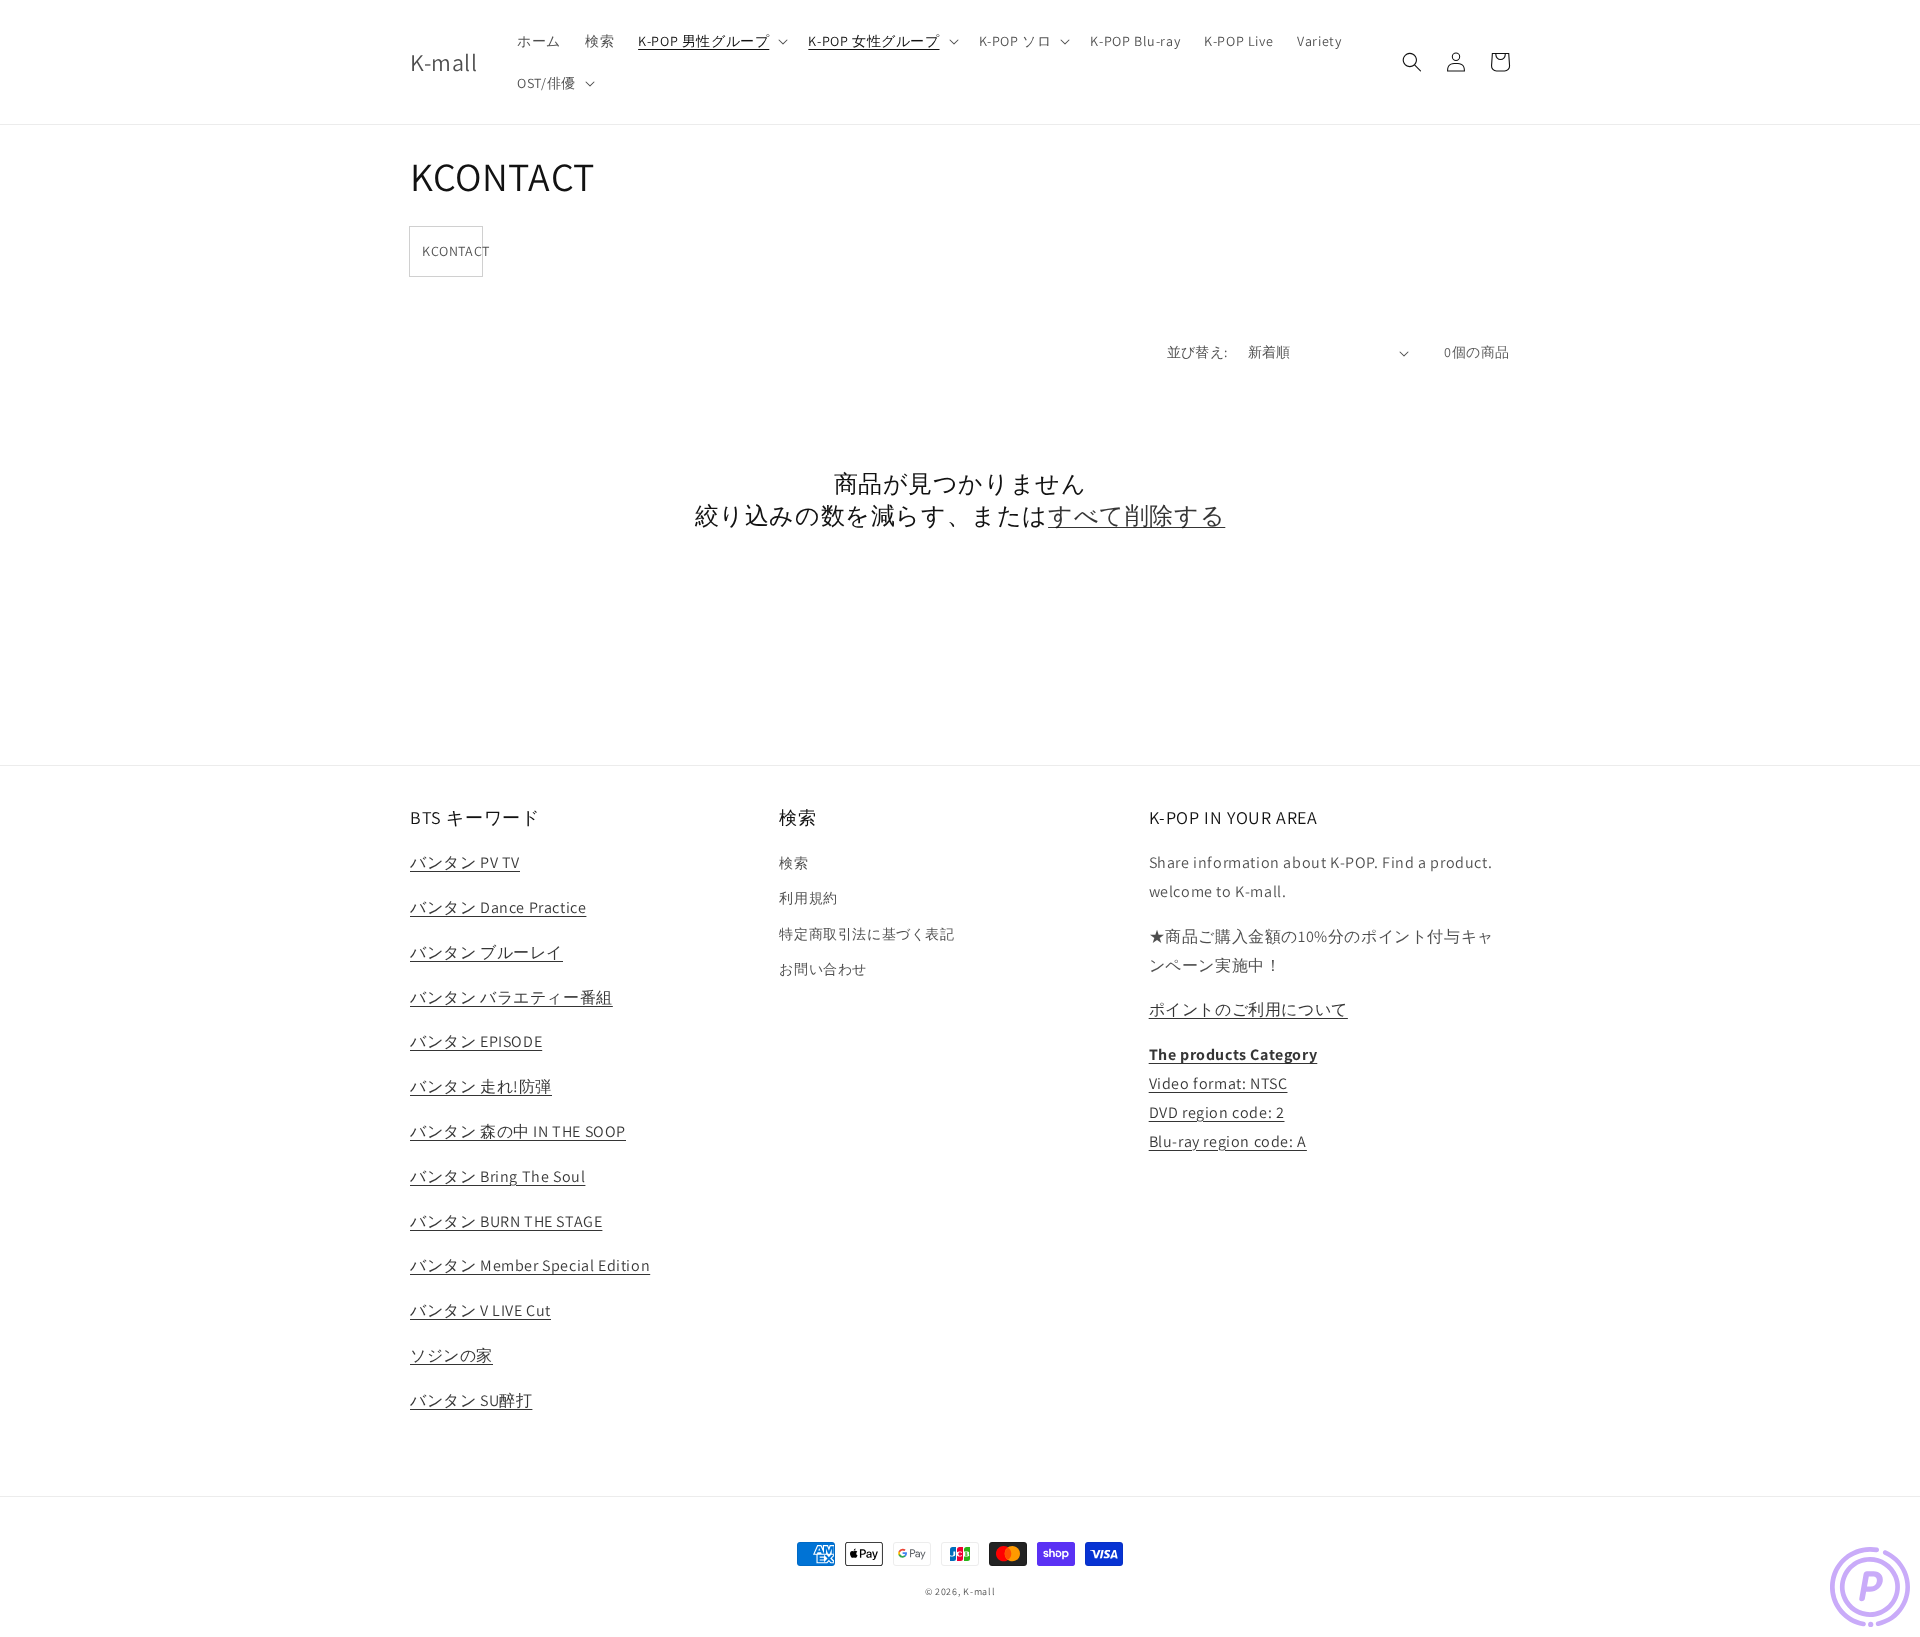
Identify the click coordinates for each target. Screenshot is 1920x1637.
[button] (711, 41)
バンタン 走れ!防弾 (481, 1086)
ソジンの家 (451, 1355)
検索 (793, 863)
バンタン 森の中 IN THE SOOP (518, 1131)
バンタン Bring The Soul (497, 1176)
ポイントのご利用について (1248, 1009)
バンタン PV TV (465, 862)
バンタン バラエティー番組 (511, 997)
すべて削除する (1136, 515)
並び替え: (1197, 352)
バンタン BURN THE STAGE (506, 1221)
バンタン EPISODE (476, 1041)
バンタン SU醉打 (471, 1400)
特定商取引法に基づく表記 (866, 934)
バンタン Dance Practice (498, 907)
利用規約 (808, 898)
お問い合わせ (823, 969)
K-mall (979, 1591)
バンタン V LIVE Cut (480, 1310)
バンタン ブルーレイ (486, 952)
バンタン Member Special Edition (530, 1265)
